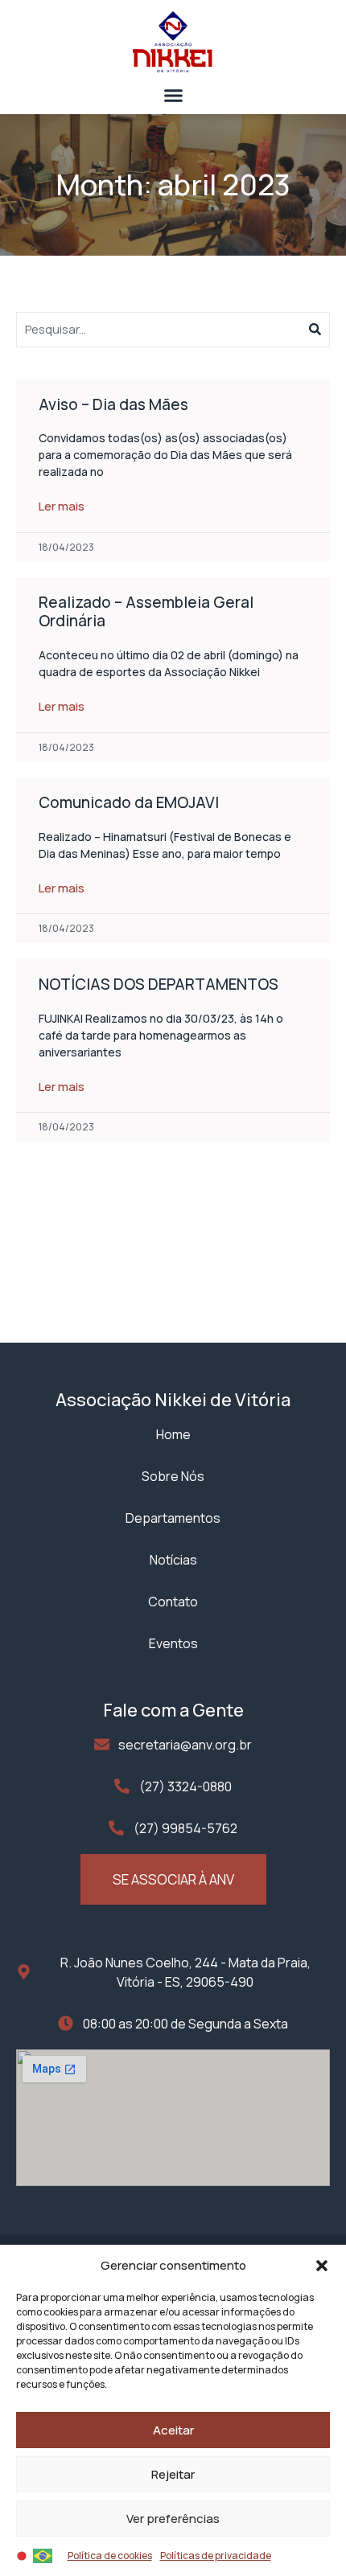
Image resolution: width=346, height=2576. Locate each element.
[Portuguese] (43, 2554)
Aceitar (173, 2430)
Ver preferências (173, 2519)
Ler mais (62, 506)
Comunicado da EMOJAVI (129, 802)
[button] (322, 2266)
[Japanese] (23, 2554)
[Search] (319, 330)
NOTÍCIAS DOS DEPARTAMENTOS (159, 984)
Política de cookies (110, 2555)
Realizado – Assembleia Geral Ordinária (146, 611)
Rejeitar (173, 2474)
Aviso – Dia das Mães (113, 404)
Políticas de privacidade (216, 2555)
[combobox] (163, 330)
